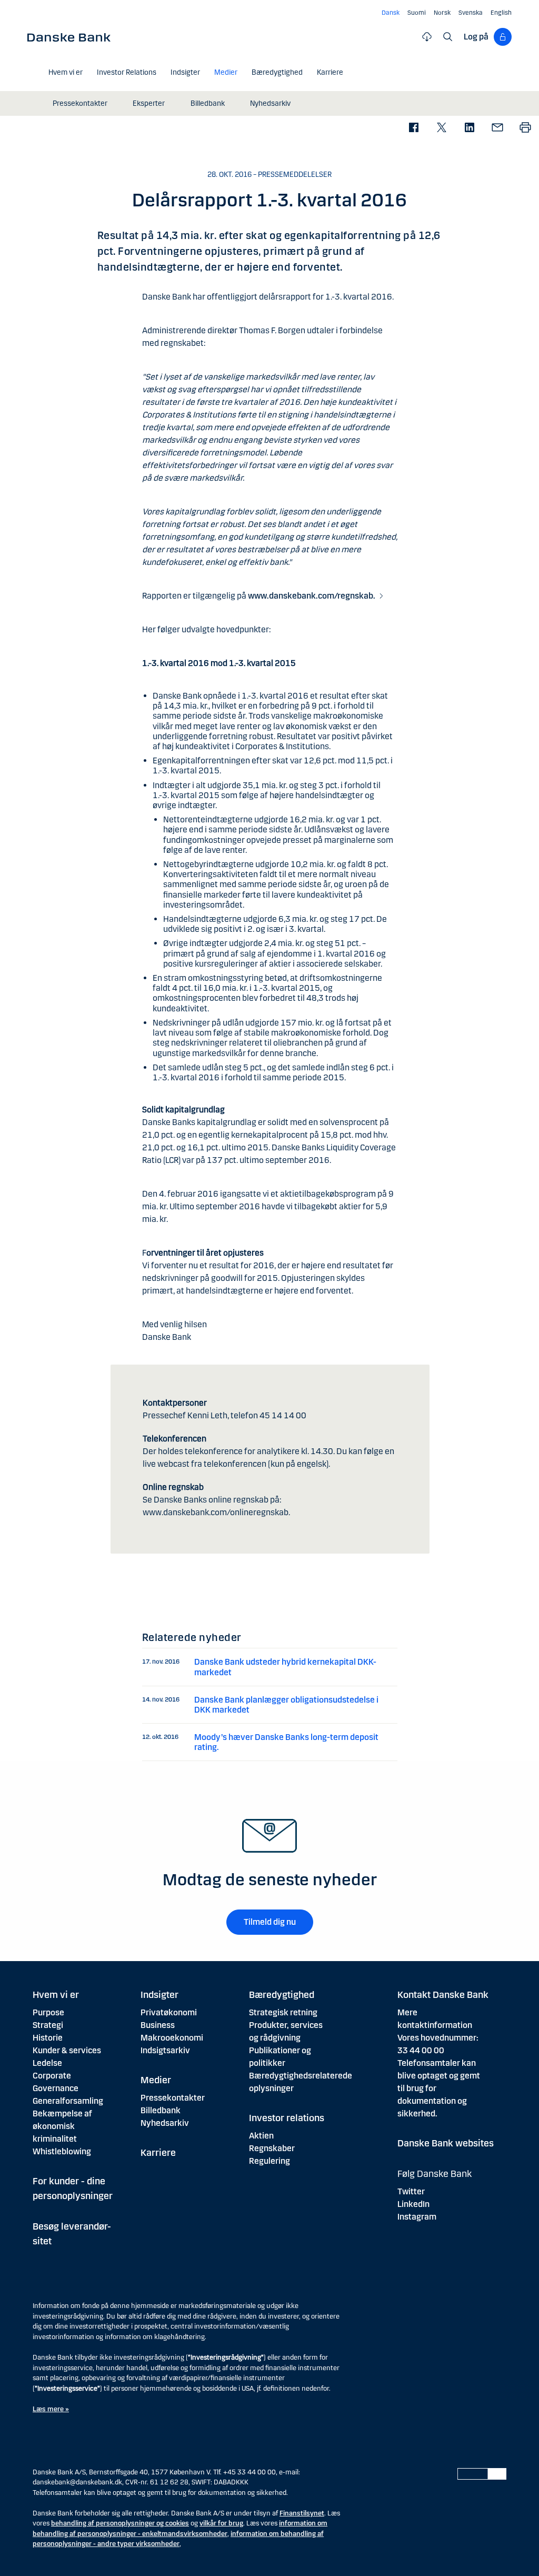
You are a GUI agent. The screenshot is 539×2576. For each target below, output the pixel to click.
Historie (48, 2038)
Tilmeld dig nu (270, 1922)
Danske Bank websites (446, 2143)
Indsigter (159, 1995)
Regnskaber (272, 2148)
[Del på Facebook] (413, 128)
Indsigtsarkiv (165, 2050)
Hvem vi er (56, 1995)
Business (158, 2025)
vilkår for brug (221, 2523)
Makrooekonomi (172, 2038)
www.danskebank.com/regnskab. (312, 596)
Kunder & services (67, 2050)
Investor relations (287, 2118)
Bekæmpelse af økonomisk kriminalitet (62, 2126)
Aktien (261, 2136)
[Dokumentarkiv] (427, 37)
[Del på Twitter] (441, 128)
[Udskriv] (525, 128)
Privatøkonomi (169, 2012)
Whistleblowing (62, 2151)
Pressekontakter (173, 2098)
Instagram (417, 2217)
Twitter (411, 2191)
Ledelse (47, 2063)
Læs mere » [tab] (51, 2409)
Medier (156, 2080)
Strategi (48, 2025)
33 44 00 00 (421, 2050)
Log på (476, 37)
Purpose (48, 2012)
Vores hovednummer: (438, 2038)
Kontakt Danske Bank (443, 1995)
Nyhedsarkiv (165, 2123)
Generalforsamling (68, 2101)
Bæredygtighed (282, 1995)
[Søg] (448, 37)
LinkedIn (413, 2204)
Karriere (158, 2153)
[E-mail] (497, 128)
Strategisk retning (283, 2012)
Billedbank (161, 2110)
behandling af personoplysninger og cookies (120, 2523)
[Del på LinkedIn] (469, 128)
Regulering (269, 2161)
